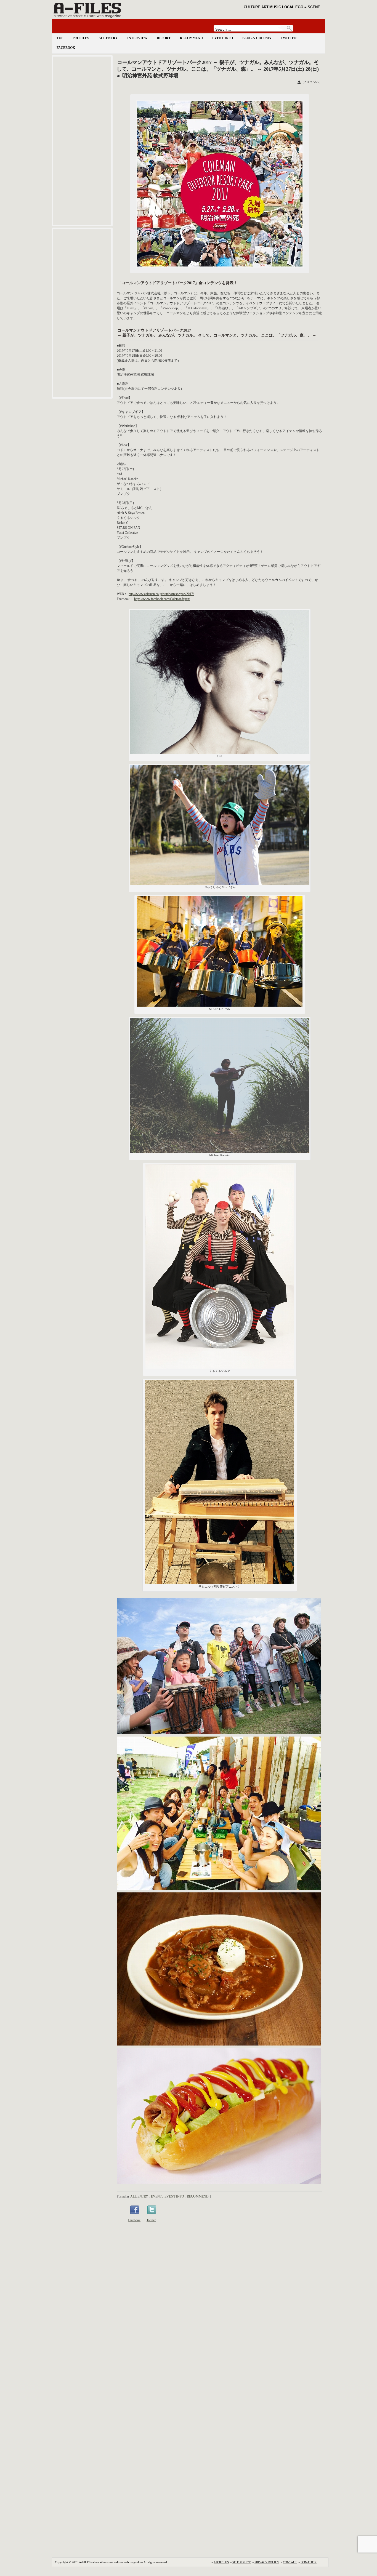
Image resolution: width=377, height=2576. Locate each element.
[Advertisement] (82, 141)
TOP (60, 38)
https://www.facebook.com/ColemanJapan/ (162, 599)
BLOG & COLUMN (257, 38)
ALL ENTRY (108, 38)
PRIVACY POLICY (267, 2562)
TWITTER (289, 38)
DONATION (309, 2562)
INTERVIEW (137, 38)
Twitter (151, 2220)
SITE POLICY (242, 2562)
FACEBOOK (66, 48)
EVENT (156, 2196)
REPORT (164, 38)
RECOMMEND (191, 38)
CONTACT (290, 2562)
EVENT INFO (223, 38)
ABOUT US (221, 2562)
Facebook (134, 2220)
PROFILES (81, 38)
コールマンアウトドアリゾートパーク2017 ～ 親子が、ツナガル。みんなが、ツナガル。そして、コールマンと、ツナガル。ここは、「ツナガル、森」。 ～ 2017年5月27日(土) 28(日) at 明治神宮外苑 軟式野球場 (218, 69)
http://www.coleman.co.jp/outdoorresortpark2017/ (161, 594)
